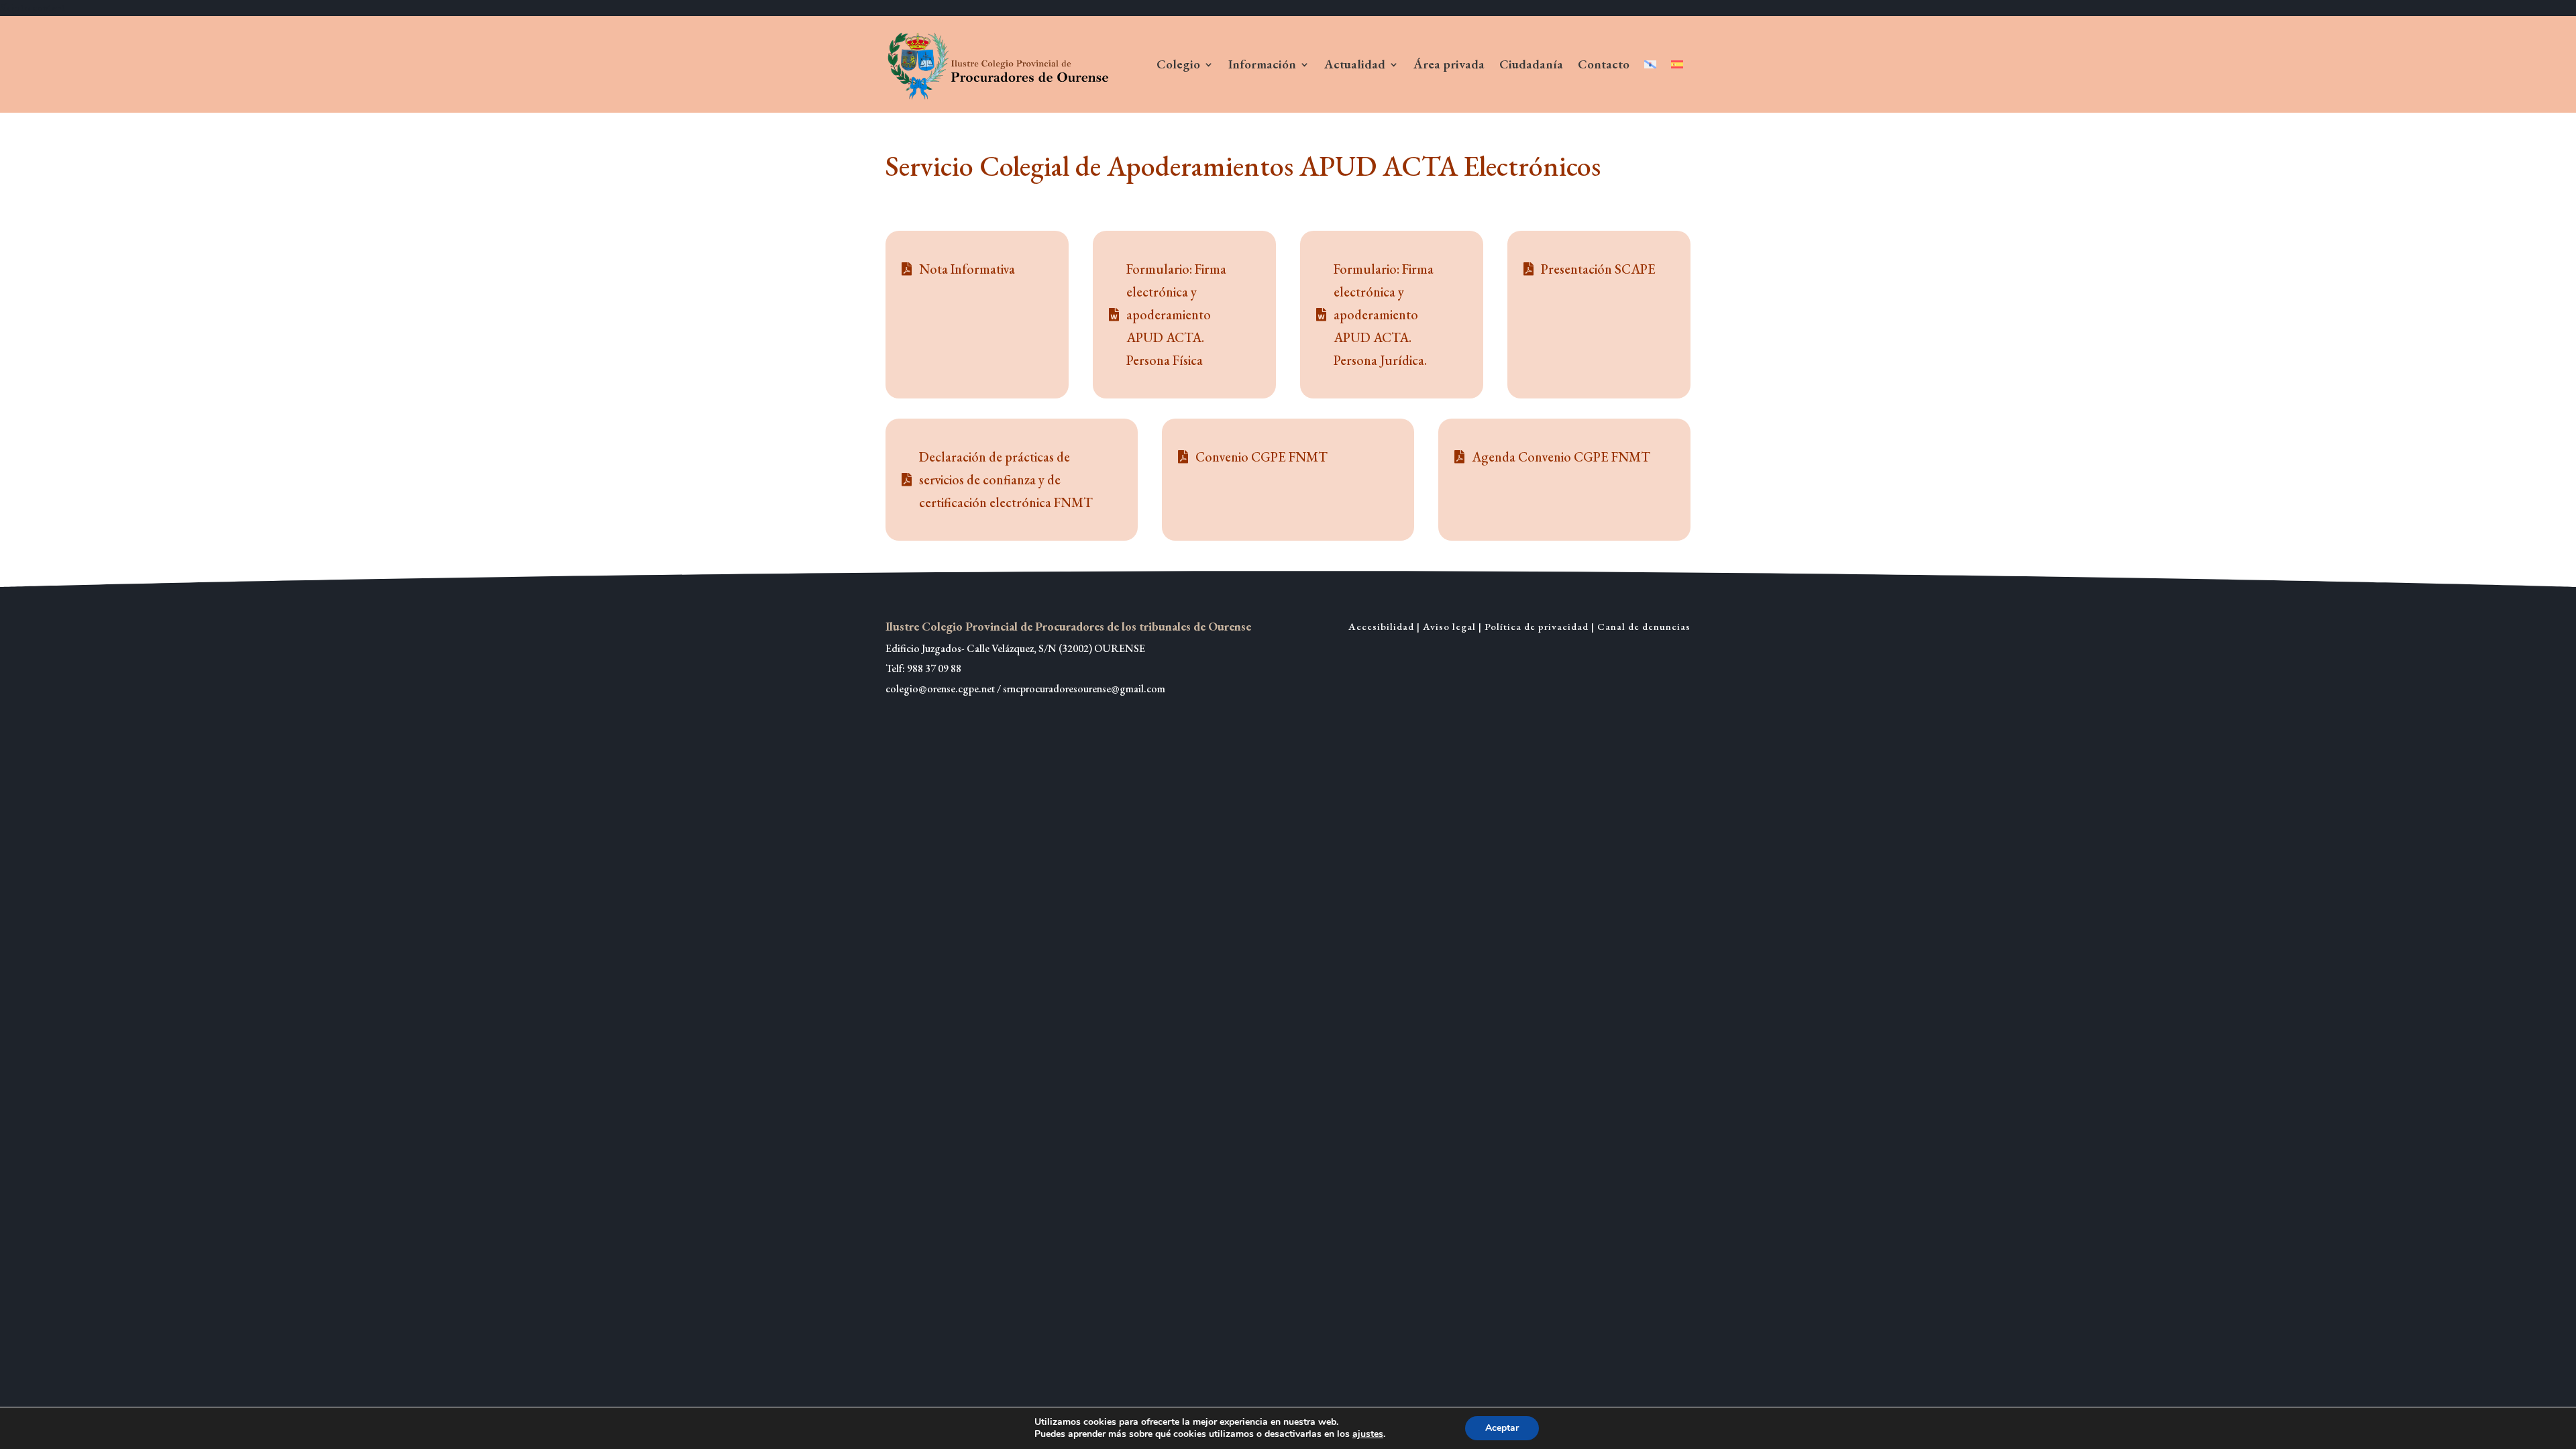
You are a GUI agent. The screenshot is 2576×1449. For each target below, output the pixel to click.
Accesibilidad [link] (1381, 626)
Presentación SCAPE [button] (1598, 269)
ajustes (1368, 1434)
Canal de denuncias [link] (1644, 626)
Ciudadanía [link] (1531, 64)
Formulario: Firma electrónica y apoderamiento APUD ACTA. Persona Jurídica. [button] (1384, 315)
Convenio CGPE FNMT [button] (1262, 457)
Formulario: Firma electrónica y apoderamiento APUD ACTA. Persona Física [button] (1176, 315)
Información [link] (1262, 64)
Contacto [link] (1604, 64)
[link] (1000, 64)
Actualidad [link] (1355, 64)
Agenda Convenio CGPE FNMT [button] (1561, 457)
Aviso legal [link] (1449, 626)
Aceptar (1502, 1428)
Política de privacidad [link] (1537, 626)
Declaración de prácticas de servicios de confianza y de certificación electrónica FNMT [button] (1006, 480)
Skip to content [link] (33, 8)
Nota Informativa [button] (967, 269)
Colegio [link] (1178, 64)
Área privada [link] (1449, 64)
